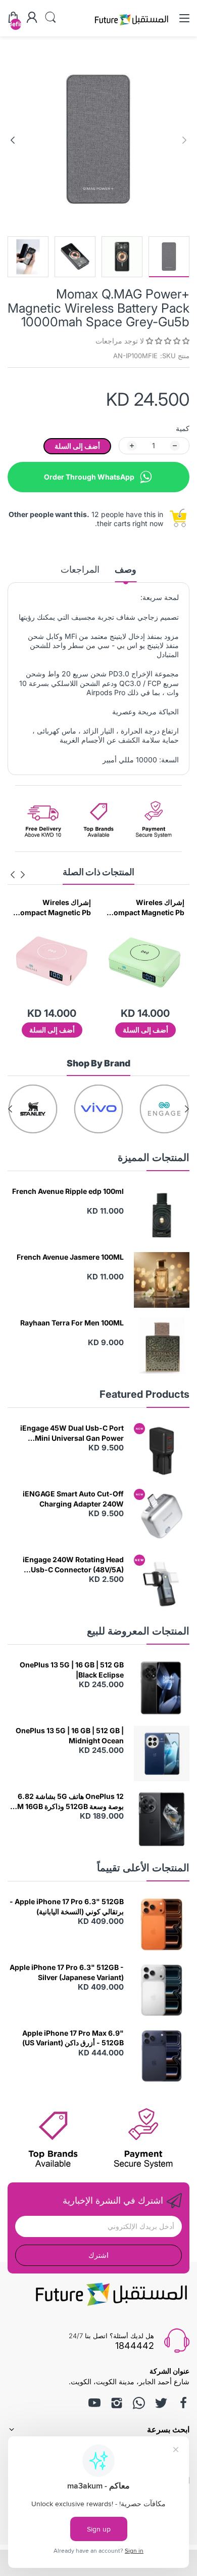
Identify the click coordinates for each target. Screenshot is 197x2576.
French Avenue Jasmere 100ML (70, 1257)
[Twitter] (161, 2403)
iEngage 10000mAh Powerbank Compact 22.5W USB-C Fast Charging (55, 908)
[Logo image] (164, 1109)
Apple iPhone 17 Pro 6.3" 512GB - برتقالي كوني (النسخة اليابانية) (67, 1906)
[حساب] (32, 18)
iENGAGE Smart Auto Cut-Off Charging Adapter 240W (73, 1499)
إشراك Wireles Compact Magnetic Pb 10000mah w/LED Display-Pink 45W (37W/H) (146, 908)
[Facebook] (183, 2403)
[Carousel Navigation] (18, 875)
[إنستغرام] (117, 2403)
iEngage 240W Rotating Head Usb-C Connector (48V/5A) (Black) (73, 1565)
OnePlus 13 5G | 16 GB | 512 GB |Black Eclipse (72, 1670)
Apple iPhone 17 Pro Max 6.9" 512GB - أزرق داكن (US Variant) (73, 2038)
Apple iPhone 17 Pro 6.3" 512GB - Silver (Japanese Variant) (67, 1972)
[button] (167, 341)
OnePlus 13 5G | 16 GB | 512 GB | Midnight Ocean (70, 1735)
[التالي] (184, 140)
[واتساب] (139, 2403)
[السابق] (13, 140)
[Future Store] (131, 27)
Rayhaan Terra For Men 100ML (72, 1323)
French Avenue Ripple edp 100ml (68, 1191)
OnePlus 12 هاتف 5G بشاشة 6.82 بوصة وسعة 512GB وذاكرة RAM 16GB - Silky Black (66, 1801)
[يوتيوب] (94, 2403)
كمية (183, 428)
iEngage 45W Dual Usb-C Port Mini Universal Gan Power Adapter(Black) (72, 1433)
